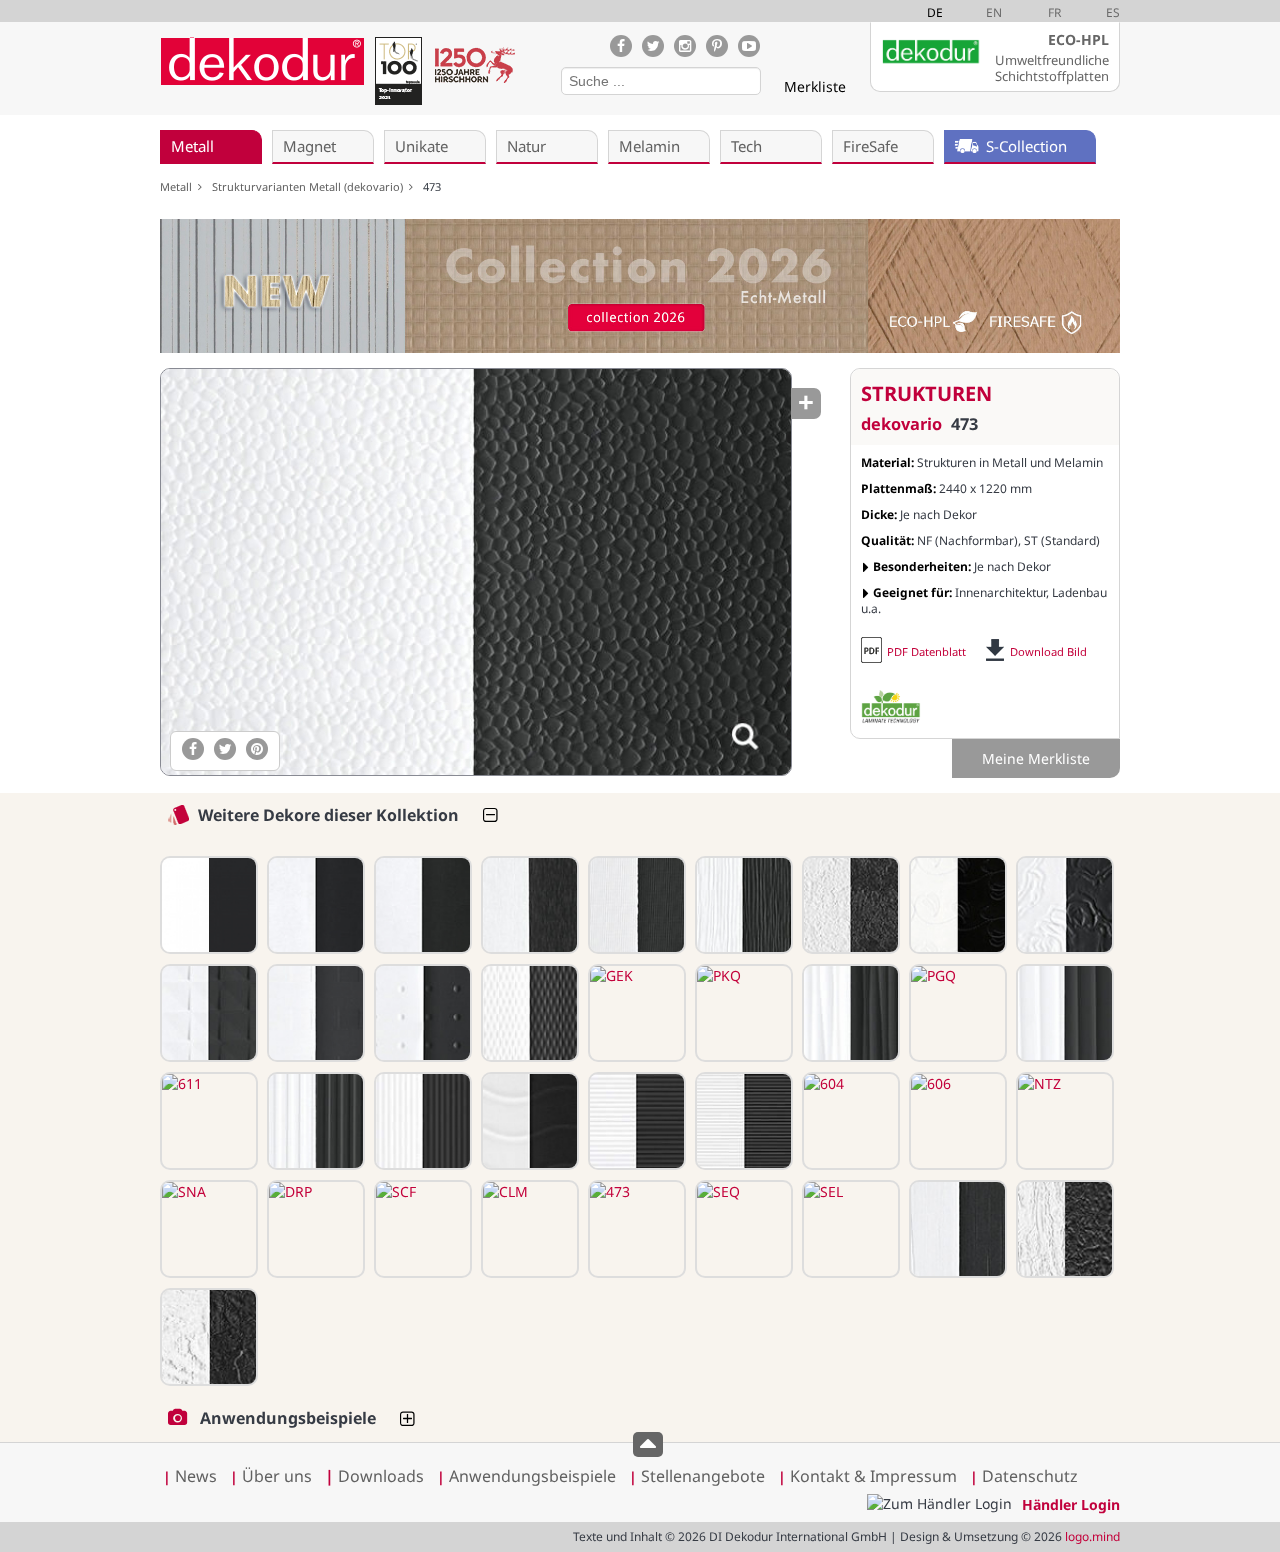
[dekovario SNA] (207, 1229)
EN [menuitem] (994, 12)
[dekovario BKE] (1063, 1229)
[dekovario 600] (528, 1121)
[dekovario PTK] (849, 1013)
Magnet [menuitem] (309, 146)
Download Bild (1048, 651)
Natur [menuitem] (526, 146)
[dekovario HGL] (207, 905)
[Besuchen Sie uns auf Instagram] (685, 46)
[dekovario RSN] (1063, 905)
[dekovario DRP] (314, 1229)
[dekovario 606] (956, 1121)
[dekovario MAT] (314, 905)
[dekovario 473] (475, 572)
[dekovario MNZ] (635, 905)
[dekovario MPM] (421, 905)
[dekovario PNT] (421, 1013)
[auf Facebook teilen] (193, 749)
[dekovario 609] (421, 1121)
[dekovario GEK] (635, 1013)
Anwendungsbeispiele (532, 1476)
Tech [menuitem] (746, 146)
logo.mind (1092, 1536)
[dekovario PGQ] (956, 1013)
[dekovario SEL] (849, 1229)
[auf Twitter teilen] (225, 749)
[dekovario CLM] (528, 1229)
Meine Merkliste (1036, 758)
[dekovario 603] (635, 1121)
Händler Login (1071, 1504)
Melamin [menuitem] (649, 146)
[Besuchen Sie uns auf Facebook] (621, 46)
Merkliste (815, 86)
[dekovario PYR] (207, 1013)
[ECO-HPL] (891, 707)
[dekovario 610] (314, 1121)
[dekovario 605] (742, 1121)
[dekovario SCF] (421, 1229)
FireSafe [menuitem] (870, 146)
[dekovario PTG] (1063, 1013)
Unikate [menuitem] (421, 146)
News (196, 1476)
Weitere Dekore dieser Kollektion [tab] (328, 815)
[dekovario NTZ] (1063, 1121)
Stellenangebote (703, 1476)
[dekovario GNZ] (956, 1229)
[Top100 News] (398, 74)
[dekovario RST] (849, 905)
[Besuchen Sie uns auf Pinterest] (717, 46)
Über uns (277, 1476)
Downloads (374, 1476)
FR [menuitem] (1054, 12)
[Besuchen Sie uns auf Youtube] (749, 46)
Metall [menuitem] (192, 146)
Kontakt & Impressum (873, 1476)
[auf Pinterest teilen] (257, 749)
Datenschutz (1030, 1476)
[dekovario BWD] (207, 1337)
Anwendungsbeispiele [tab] (288, 1418)
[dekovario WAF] (528, 1013)
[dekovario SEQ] (742, 1229)
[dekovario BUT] (528, 905)
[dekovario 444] (956, 905)
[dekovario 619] (314, 1013)
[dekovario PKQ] (742, 1013)
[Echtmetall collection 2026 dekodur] (640, 288)
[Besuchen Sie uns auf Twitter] (653, 46)
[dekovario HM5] (742, 905)
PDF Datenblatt (926, 651)
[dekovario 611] (207, 1121)
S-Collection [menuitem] (1026, 146)
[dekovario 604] (849, 1121)
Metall (179, 186)
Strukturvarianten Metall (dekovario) (310, 186)
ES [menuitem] (1113, 12)
